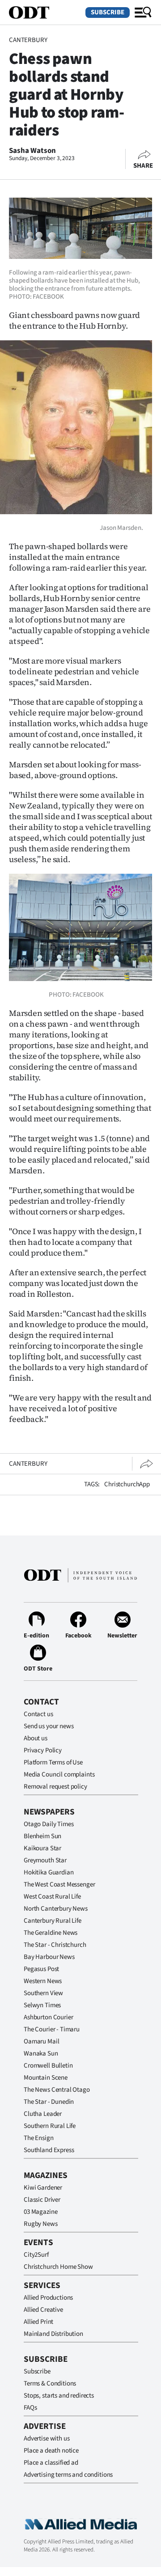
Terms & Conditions (50, 2384)
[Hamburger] (143, 13)
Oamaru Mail (41, 2041)
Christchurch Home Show (58, 2267)
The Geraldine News (51, 1933)
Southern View (43, 1993)
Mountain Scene (46, 2078)
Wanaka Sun (41, 2054)
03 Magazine (40, 2212)
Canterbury (28, 40)
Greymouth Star (45, 1860)
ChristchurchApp (127, 1484)
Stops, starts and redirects (59, 2396)
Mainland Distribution (53, 2334)
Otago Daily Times (49, 1824)
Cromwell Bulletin (48, 2066)
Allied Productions (48, 2298)
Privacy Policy (43, 1750)
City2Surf (36, 2255)
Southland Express (49, 2150)
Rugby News (41, 2224)
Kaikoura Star (42, 1848)
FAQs (30, 2408)
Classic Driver (42, 2200)
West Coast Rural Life (52, 1897)
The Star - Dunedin (49, 2102)
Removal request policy (55, 1787)
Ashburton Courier (48, 2017)
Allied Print (38, 2322)
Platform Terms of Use (53, 1762)
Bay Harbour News (49, 1957)
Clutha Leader (43, 2114)
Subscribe (108, 12)
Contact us (38, 1714)
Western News (43, 1981)
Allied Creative (43, 2310)
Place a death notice (51, 2451)
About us (36, 1738)
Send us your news (49, 1726)
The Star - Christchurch (55, 1945)
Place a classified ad (51, 2463)
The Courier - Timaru (52, 2029)
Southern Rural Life (50, 2126)
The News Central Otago (57, 2090)
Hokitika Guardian (49, 1872)
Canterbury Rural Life (53, 1921)
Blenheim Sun (42, 1836)
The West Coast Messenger (59, 1884)
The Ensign (39, 2138)
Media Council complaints (59, 1774)
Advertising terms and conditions (68, 2475)
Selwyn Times (42, 2005)
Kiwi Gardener (43, 2188)
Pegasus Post (41, 1969)
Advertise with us (47, 2439)
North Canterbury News (56, 1909)
